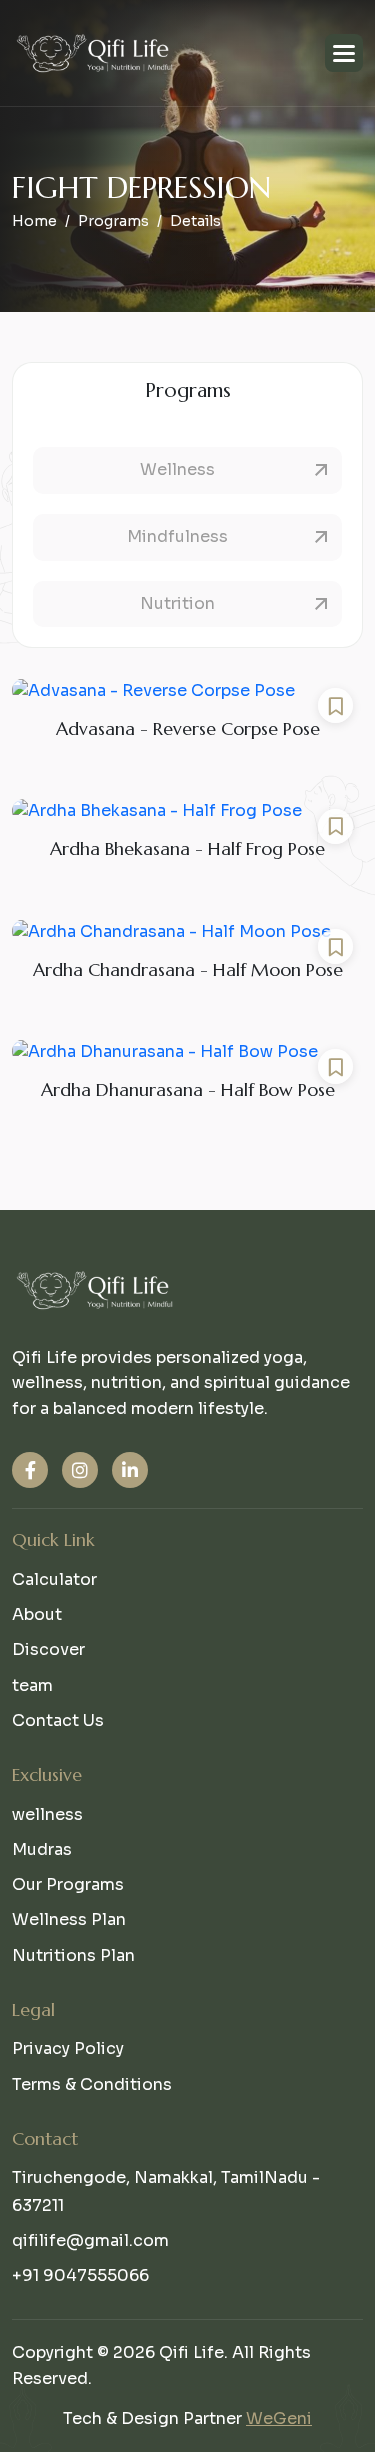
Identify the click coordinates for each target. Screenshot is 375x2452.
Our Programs (68, 1884)
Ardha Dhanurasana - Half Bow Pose (188, 1089)
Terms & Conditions (92, 2084)
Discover (48, 1649)
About (37, 1614)
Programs (113, 221)
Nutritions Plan (73, 1955)
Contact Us (58, 1720)
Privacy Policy (68, 2048)
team (32, 1685)
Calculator (54, 1579)
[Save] (335, 705)
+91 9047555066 (80, 2275)
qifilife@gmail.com (90, 2240)
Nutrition (177, 603)
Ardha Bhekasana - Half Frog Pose (187, 848)
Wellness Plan (69, 1919)
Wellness (177, 469)
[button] (344, 53)
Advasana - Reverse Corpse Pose (188, 728)
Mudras (42, 1849)
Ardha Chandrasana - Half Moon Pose (188, 969)
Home (34, 221)
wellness (47, 1814)
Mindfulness (177, 536)
